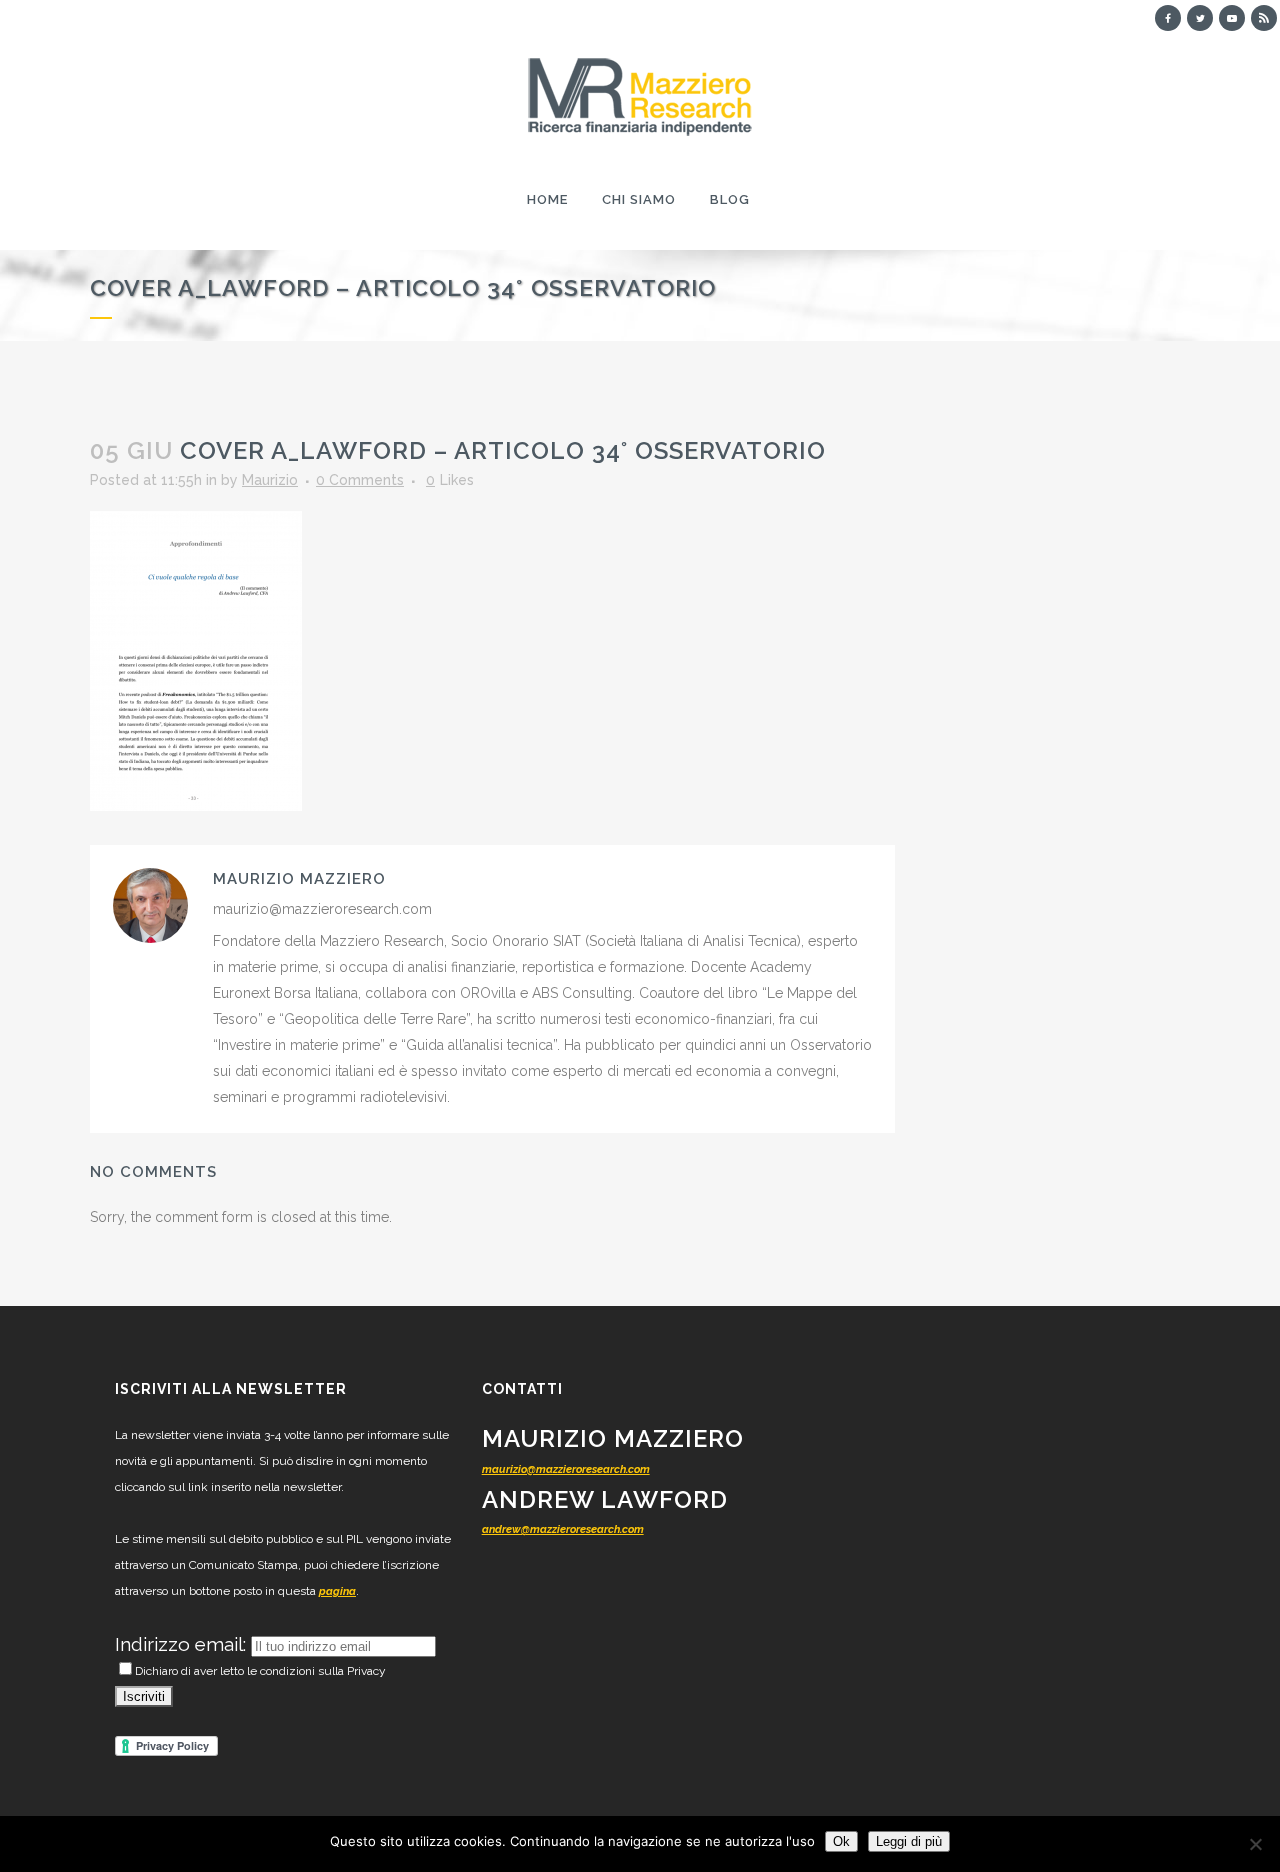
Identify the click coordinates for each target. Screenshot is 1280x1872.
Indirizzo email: (183, 1644)
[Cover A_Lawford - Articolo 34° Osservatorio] (196, 660)
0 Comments (360, 480)
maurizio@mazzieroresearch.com (566, 1469)
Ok (841, 1841)
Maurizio (270, 480)
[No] (1255, 1844)
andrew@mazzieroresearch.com (563, 1529)
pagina (337, 1591)
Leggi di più (909, 1841)
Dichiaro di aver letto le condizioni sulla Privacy (260, 1671)
